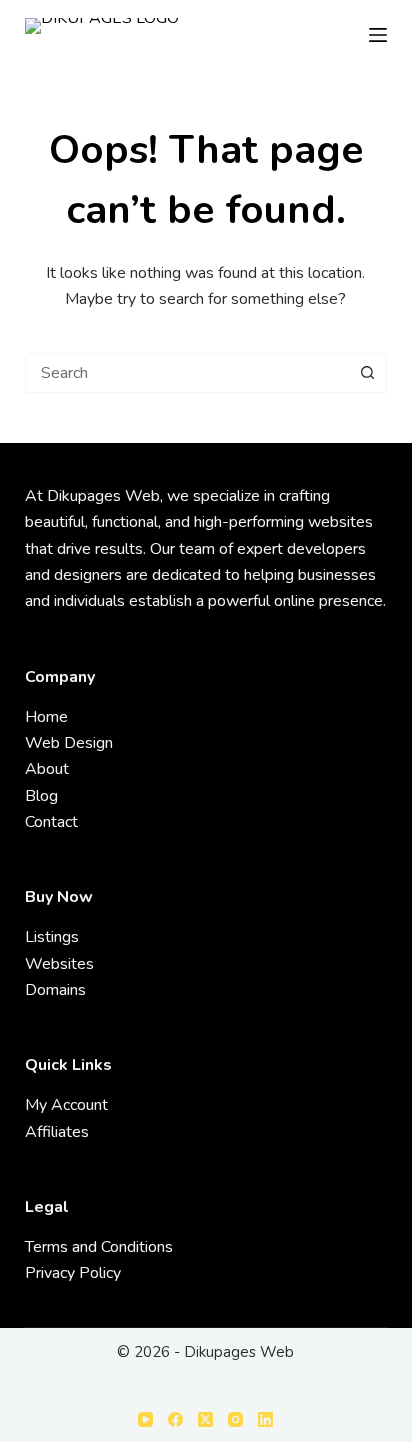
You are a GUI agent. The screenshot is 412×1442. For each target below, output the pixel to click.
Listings (52, 937)
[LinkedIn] (265, 1419)
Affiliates (57, 1132)
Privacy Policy (73, 1273)
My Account (66, 1105)
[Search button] (367, 373)
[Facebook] (175, 1419)
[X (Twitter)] (205, 1419)
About (47, 769)
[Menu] (378, 35)
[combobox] (187, 373)
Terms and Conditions (99, 1247)
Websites (59, 964)
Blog (41, 796)
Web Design (69, 743)
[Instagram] (235, 1419)
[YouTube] (145, 1419)
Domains (55, 990)
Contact (51, 822)
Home (46, 717)
